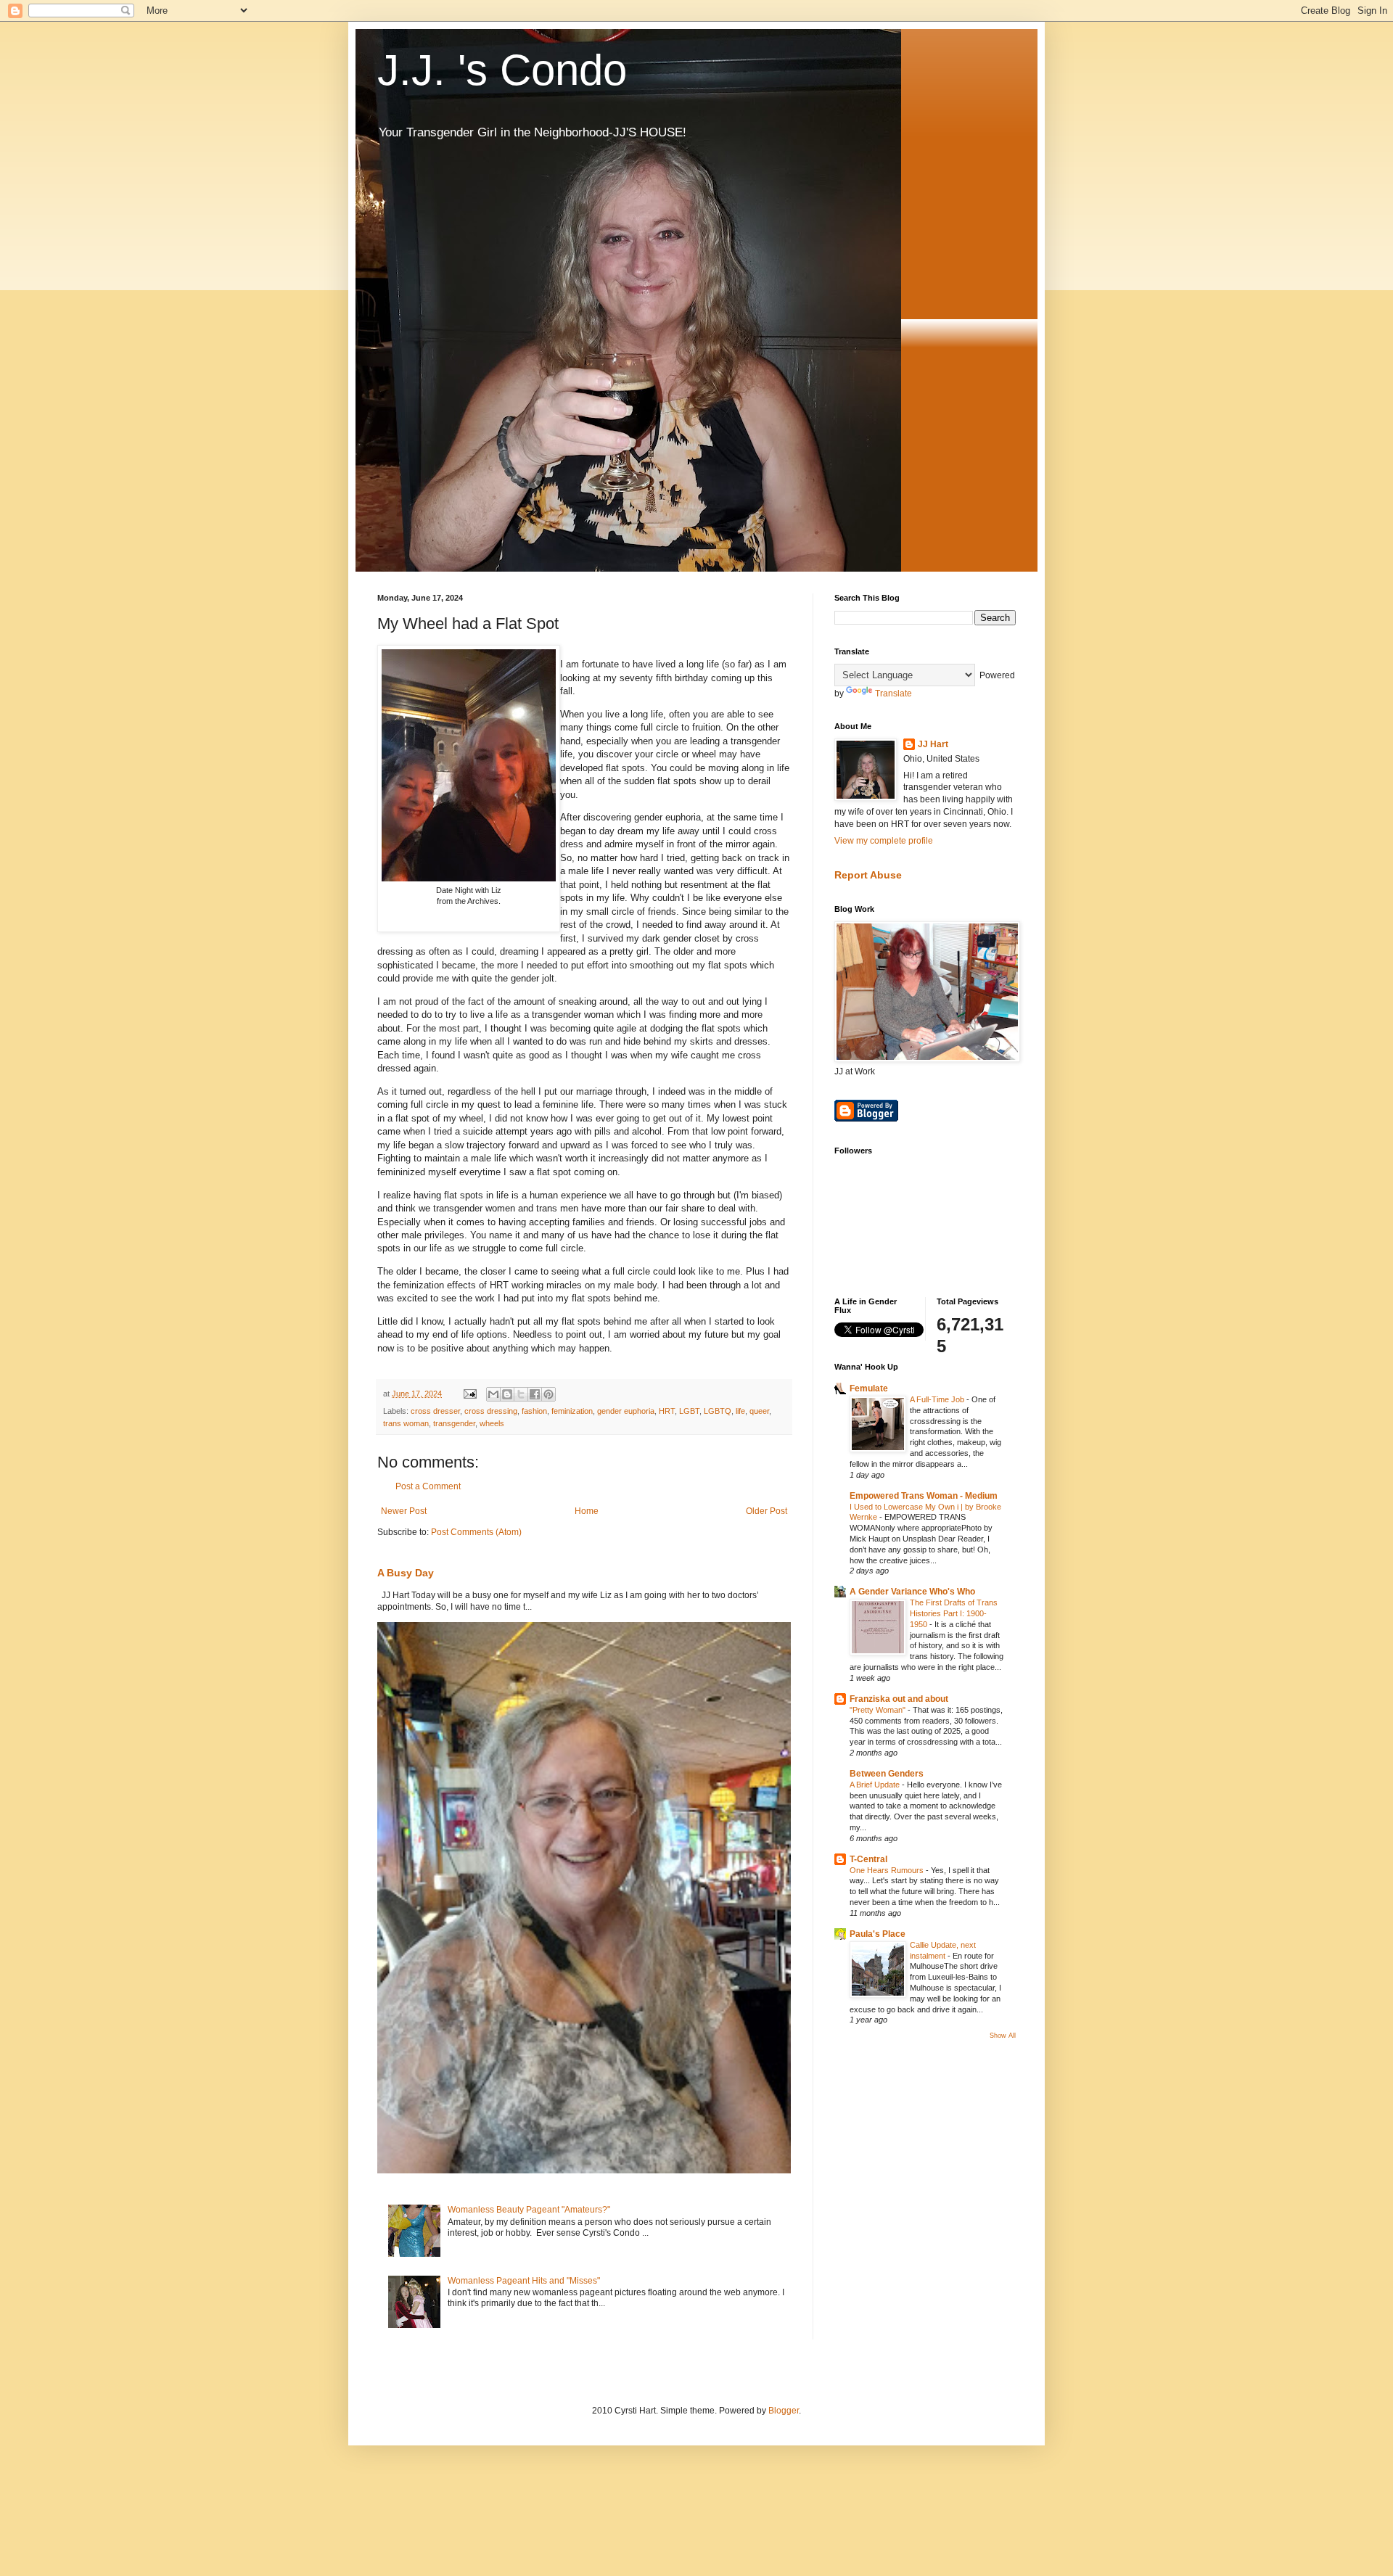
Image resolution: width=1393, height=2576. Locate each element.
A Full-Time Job (938, 1399)
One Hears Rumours (888, 1870)
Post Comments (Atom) (476, 1532)
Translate (893, 694)
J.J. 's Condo (502, 70)
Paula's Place (878, 1934)
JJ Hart (933, 744)
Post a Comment (428, 1486)
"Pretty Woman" (879, 1710)
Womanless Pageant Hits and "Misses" (524, 2281)
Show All (1003, 2036)
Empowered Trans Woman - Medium (924, 1496)
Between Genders (887, 1774)
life (740, 1411)
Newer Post (404, 1511)
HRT (667, 1411)
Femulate (869, 1388)
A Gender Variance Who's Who (912, 1592)
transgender (454, 1423)
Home (587, 1511)
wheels (492, 1423)
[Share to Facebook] (535, 1394)
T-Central (868, 1859)
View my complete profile (884, 841)
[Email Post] (469, 1394)
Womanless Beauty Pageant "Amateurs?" (529, 2210)
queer (759, 1411)
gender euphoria (626, 1411)
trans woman (406, 1423)
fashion (534, 1411)
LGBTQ (718, 1411)
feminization (572, 1411)
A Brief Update (876, 1785)
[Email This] (493, 1394)
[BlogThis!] (507, 1394)
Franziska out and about (899, 1699)
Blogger (784, 2411)
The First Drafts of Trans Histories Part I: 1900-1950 (954, 1613)
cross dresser (435, 1411)
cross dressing (491, 1411)
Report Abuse (868, 875)
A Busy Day (406, 1573)
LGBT (689, 1411)
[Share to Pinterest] (548, 1394)
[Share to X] (521, 1394)
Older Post (767, 1511)
